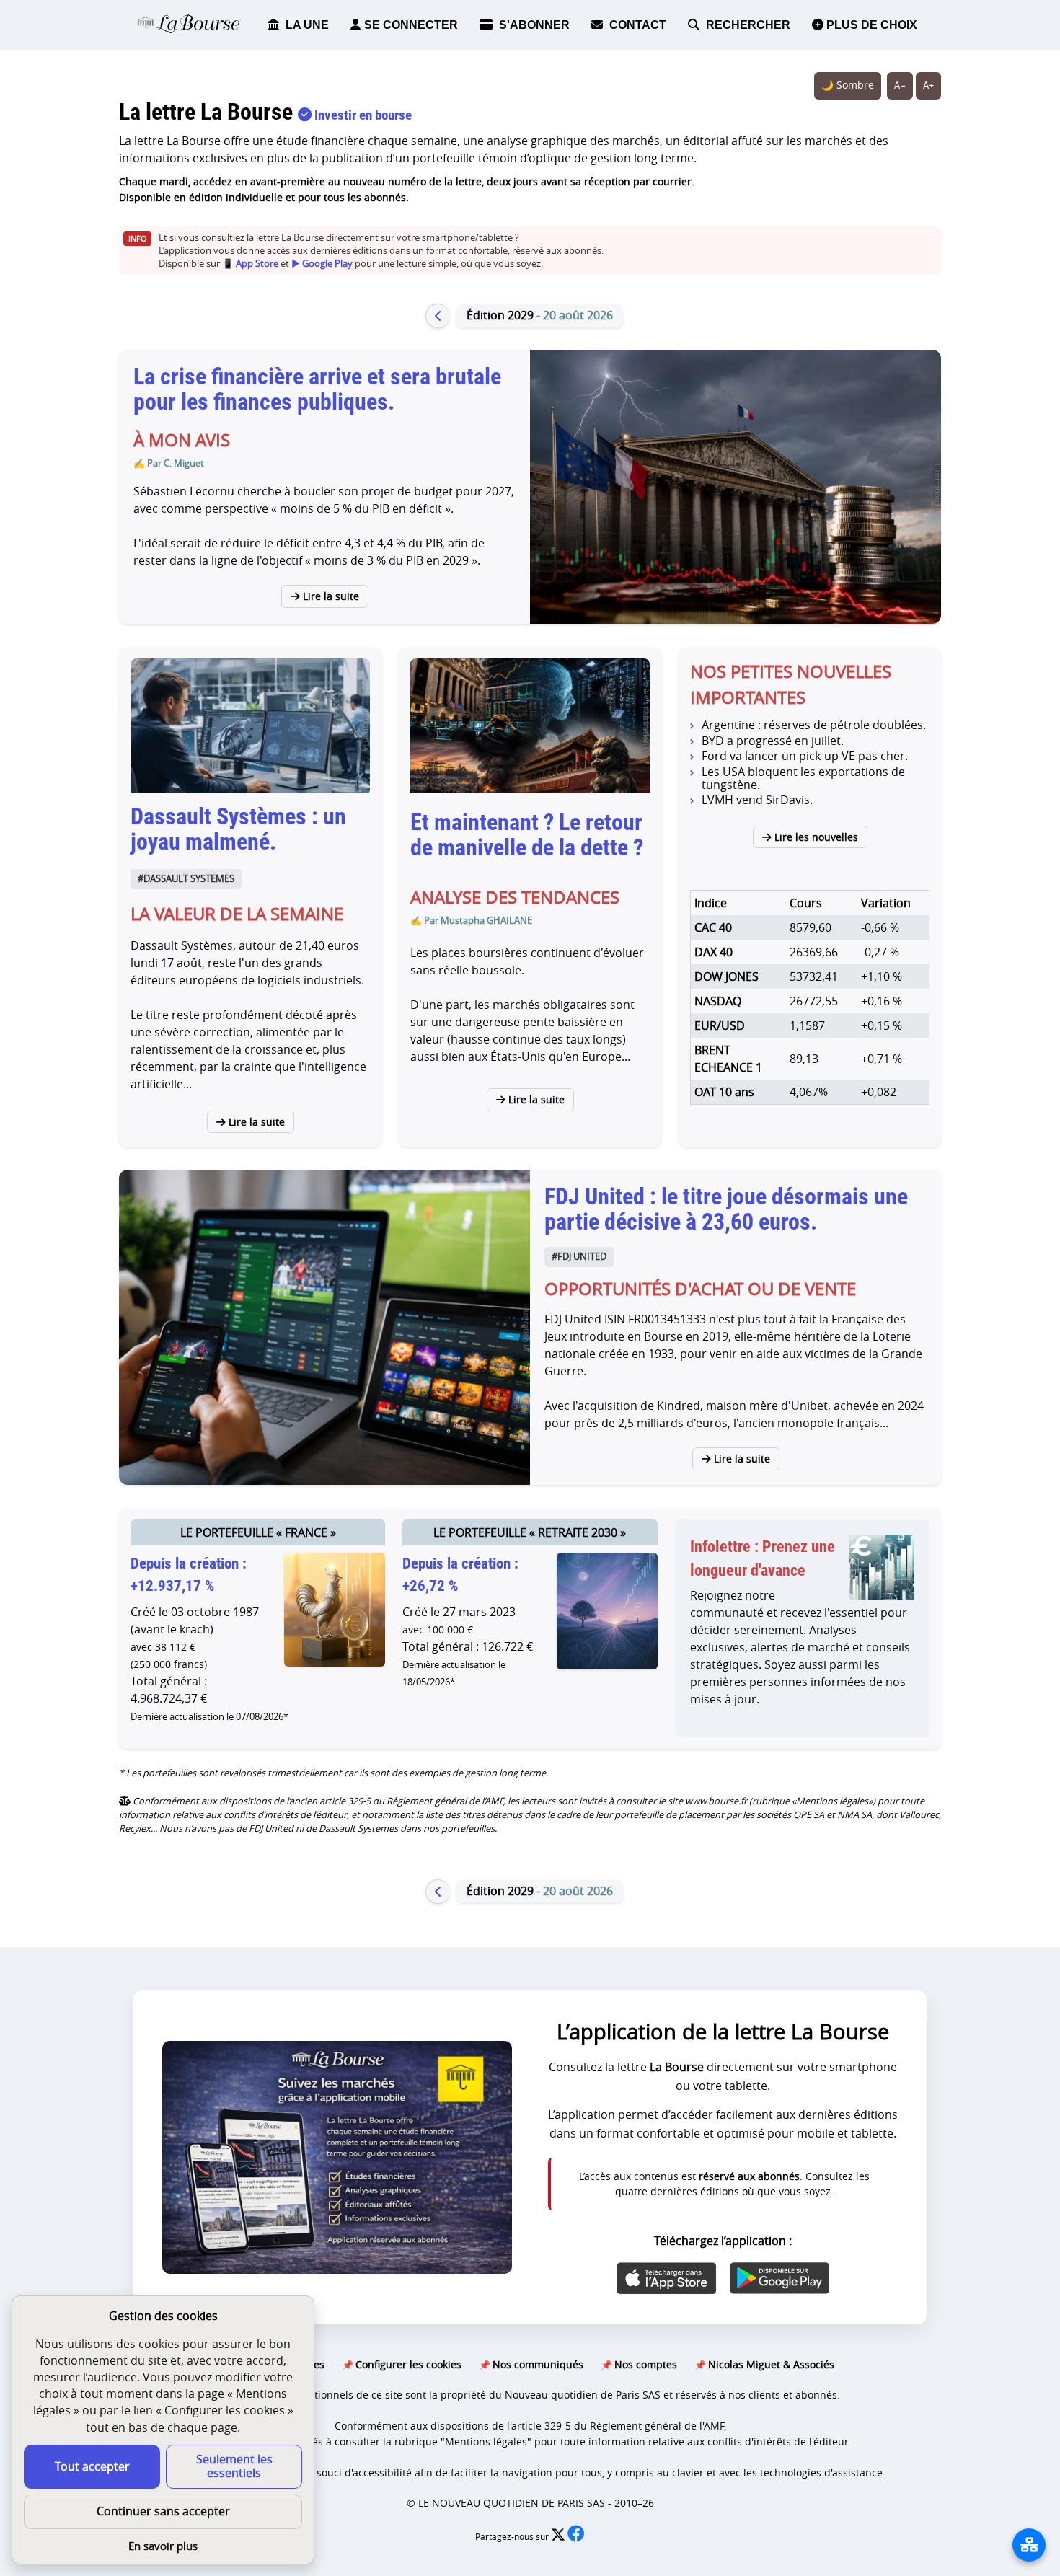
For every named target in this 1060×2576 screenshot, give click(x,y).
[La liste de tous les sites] (1029, 2545)
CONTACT (636, 25)
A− (900, 85)
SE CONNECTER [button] (411, 25)
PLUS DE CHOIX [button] (870, 25)
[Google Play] (779, 2278)
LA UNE (306, 25)
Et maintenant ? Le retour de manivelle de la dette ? (527, 835)
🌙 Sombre (848, 85)
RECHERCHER (747, 25)
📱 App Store (250, 264)
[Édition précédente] (438, 316)
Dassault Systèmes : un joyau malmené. (238, 829)
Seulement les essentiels (234, 2466)
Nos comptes (646, 2364)
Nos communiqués (538, 2364)
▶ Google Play (322, 264)
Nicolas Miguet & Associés (771, 2364)
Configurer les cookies (408, 2364)
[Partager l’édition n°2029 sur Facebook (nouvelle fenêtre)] (576, 2537)
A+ (928, 85)
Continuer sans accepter (163, 2511)
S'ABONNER (533, 25)
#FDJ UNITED (579, 1257)
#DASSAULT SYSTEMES (186, 879)
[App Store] (667, 2278)
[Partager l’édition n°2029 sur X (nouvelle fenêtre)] (559, 2537)
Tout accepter (92, 2466)
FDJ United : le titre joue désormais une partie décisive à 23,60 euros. (726, 1209)
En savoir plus (163, 2546)
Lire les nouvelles (815, 837)
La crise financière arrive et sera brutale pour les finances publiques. (317, 389)
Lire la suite (330, 596)
